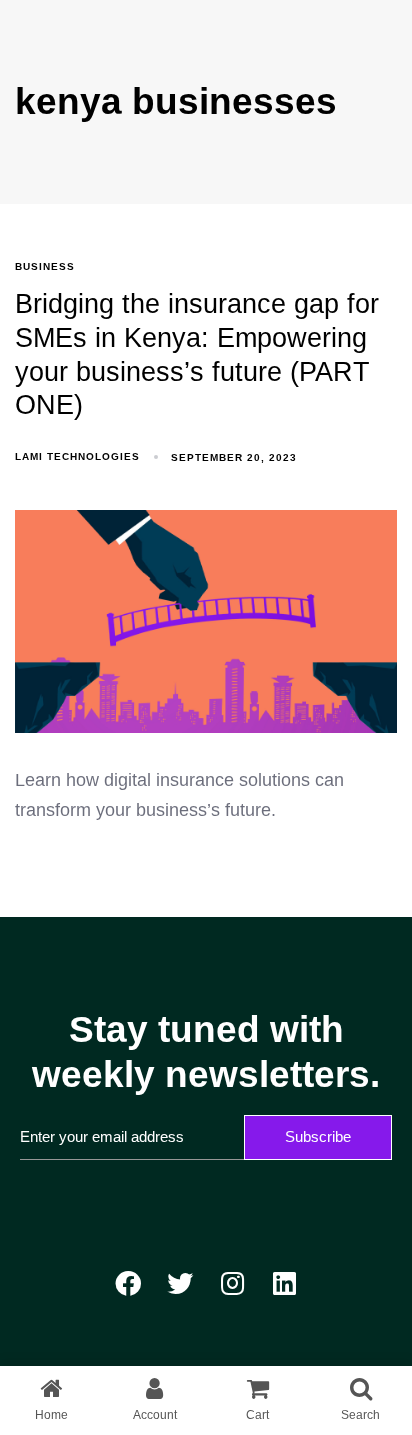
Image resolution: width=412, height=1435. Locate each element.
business (45, 266)
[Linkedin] (284, 1283)
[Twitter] (180, 1283)
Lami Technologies (77, 456)
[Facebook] (128, 1283)
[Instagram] (232, 1283)
